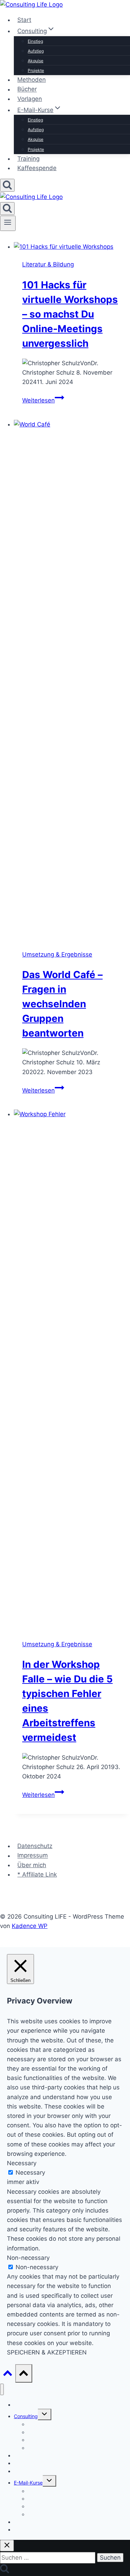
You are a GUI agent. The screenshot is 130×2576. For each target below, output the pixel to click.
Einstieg (35, 41)
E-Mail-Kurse (28, 2483)
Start (24, 20)
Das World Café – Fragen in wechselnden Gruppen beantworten (62, 1004)
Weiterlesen (43, 400)
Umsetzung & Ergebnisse (57, 954)
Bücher (27, 89)
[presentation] (72, 247)
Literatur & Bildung (48, 264)
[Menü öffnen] (8, 223)
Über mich (32, 1865)
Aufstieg (36, 51)
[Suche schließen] (7, 2546)
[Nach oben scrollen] (8, 2375)
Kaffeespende (37, 168)
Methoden (32, 80)
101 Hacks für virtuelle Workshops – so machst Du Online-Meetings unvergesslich (70, 314)
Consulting (26, 2416)
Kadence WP (30, 1926)
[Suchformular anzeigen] (7, 185)
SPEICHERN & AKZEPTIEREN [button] (47, 2352)
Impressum (33, 1856)
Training (28, 159)
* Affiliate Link (37, 1874)
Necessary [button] (22, 2163)
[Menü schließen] (2, 2389)
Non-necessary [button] (28, 2258)
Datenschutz (35, 1846)
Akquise (36, 61)
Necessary (30, 2173)
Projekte (36, 70)
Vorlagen (30, 99)
